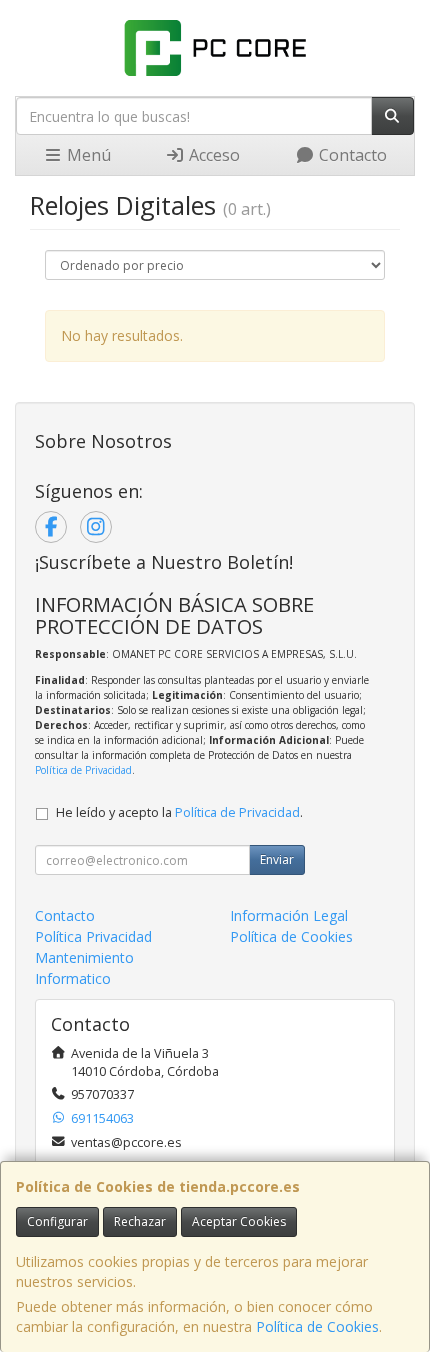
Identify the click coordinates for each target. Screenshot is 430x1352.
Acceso (212, 155)
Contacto (351, 155)
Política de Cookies (317, 1326)
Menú (87, 155)
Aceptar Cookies (239, 1221)
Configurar (57, 1221)
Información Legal (289, 915)
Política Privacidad (93, 936)
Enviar (277, 859)
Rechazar (140, 1221)
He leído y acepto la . (179, 812)
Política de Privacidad (83, 770)
